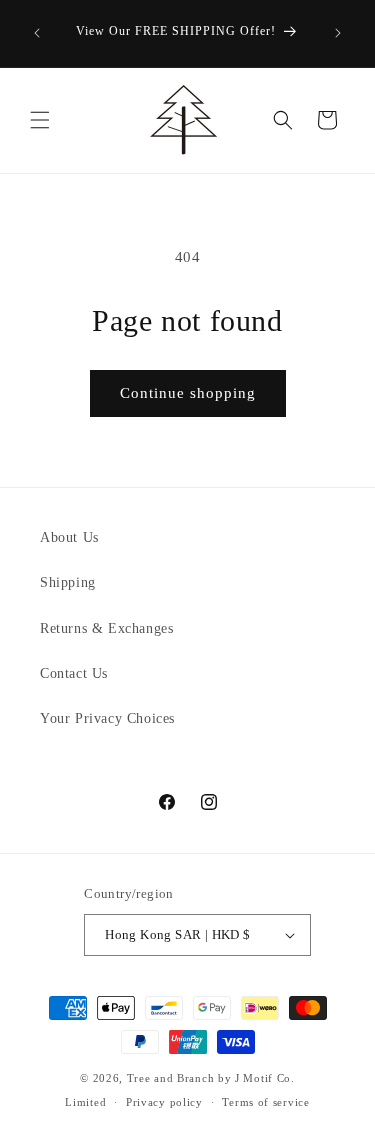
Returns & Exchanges (106, 628)
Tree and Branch (171, 1078)
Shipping (68, 582)
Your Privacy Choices (107, 718)
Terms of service (265, 1102)
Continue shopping (188, 393)
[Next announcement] (338, 33)
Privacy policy (164, 1102)
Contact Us (74, 673)
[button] (40, 120)
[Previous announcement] (37, 33)
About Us (69, 537)
